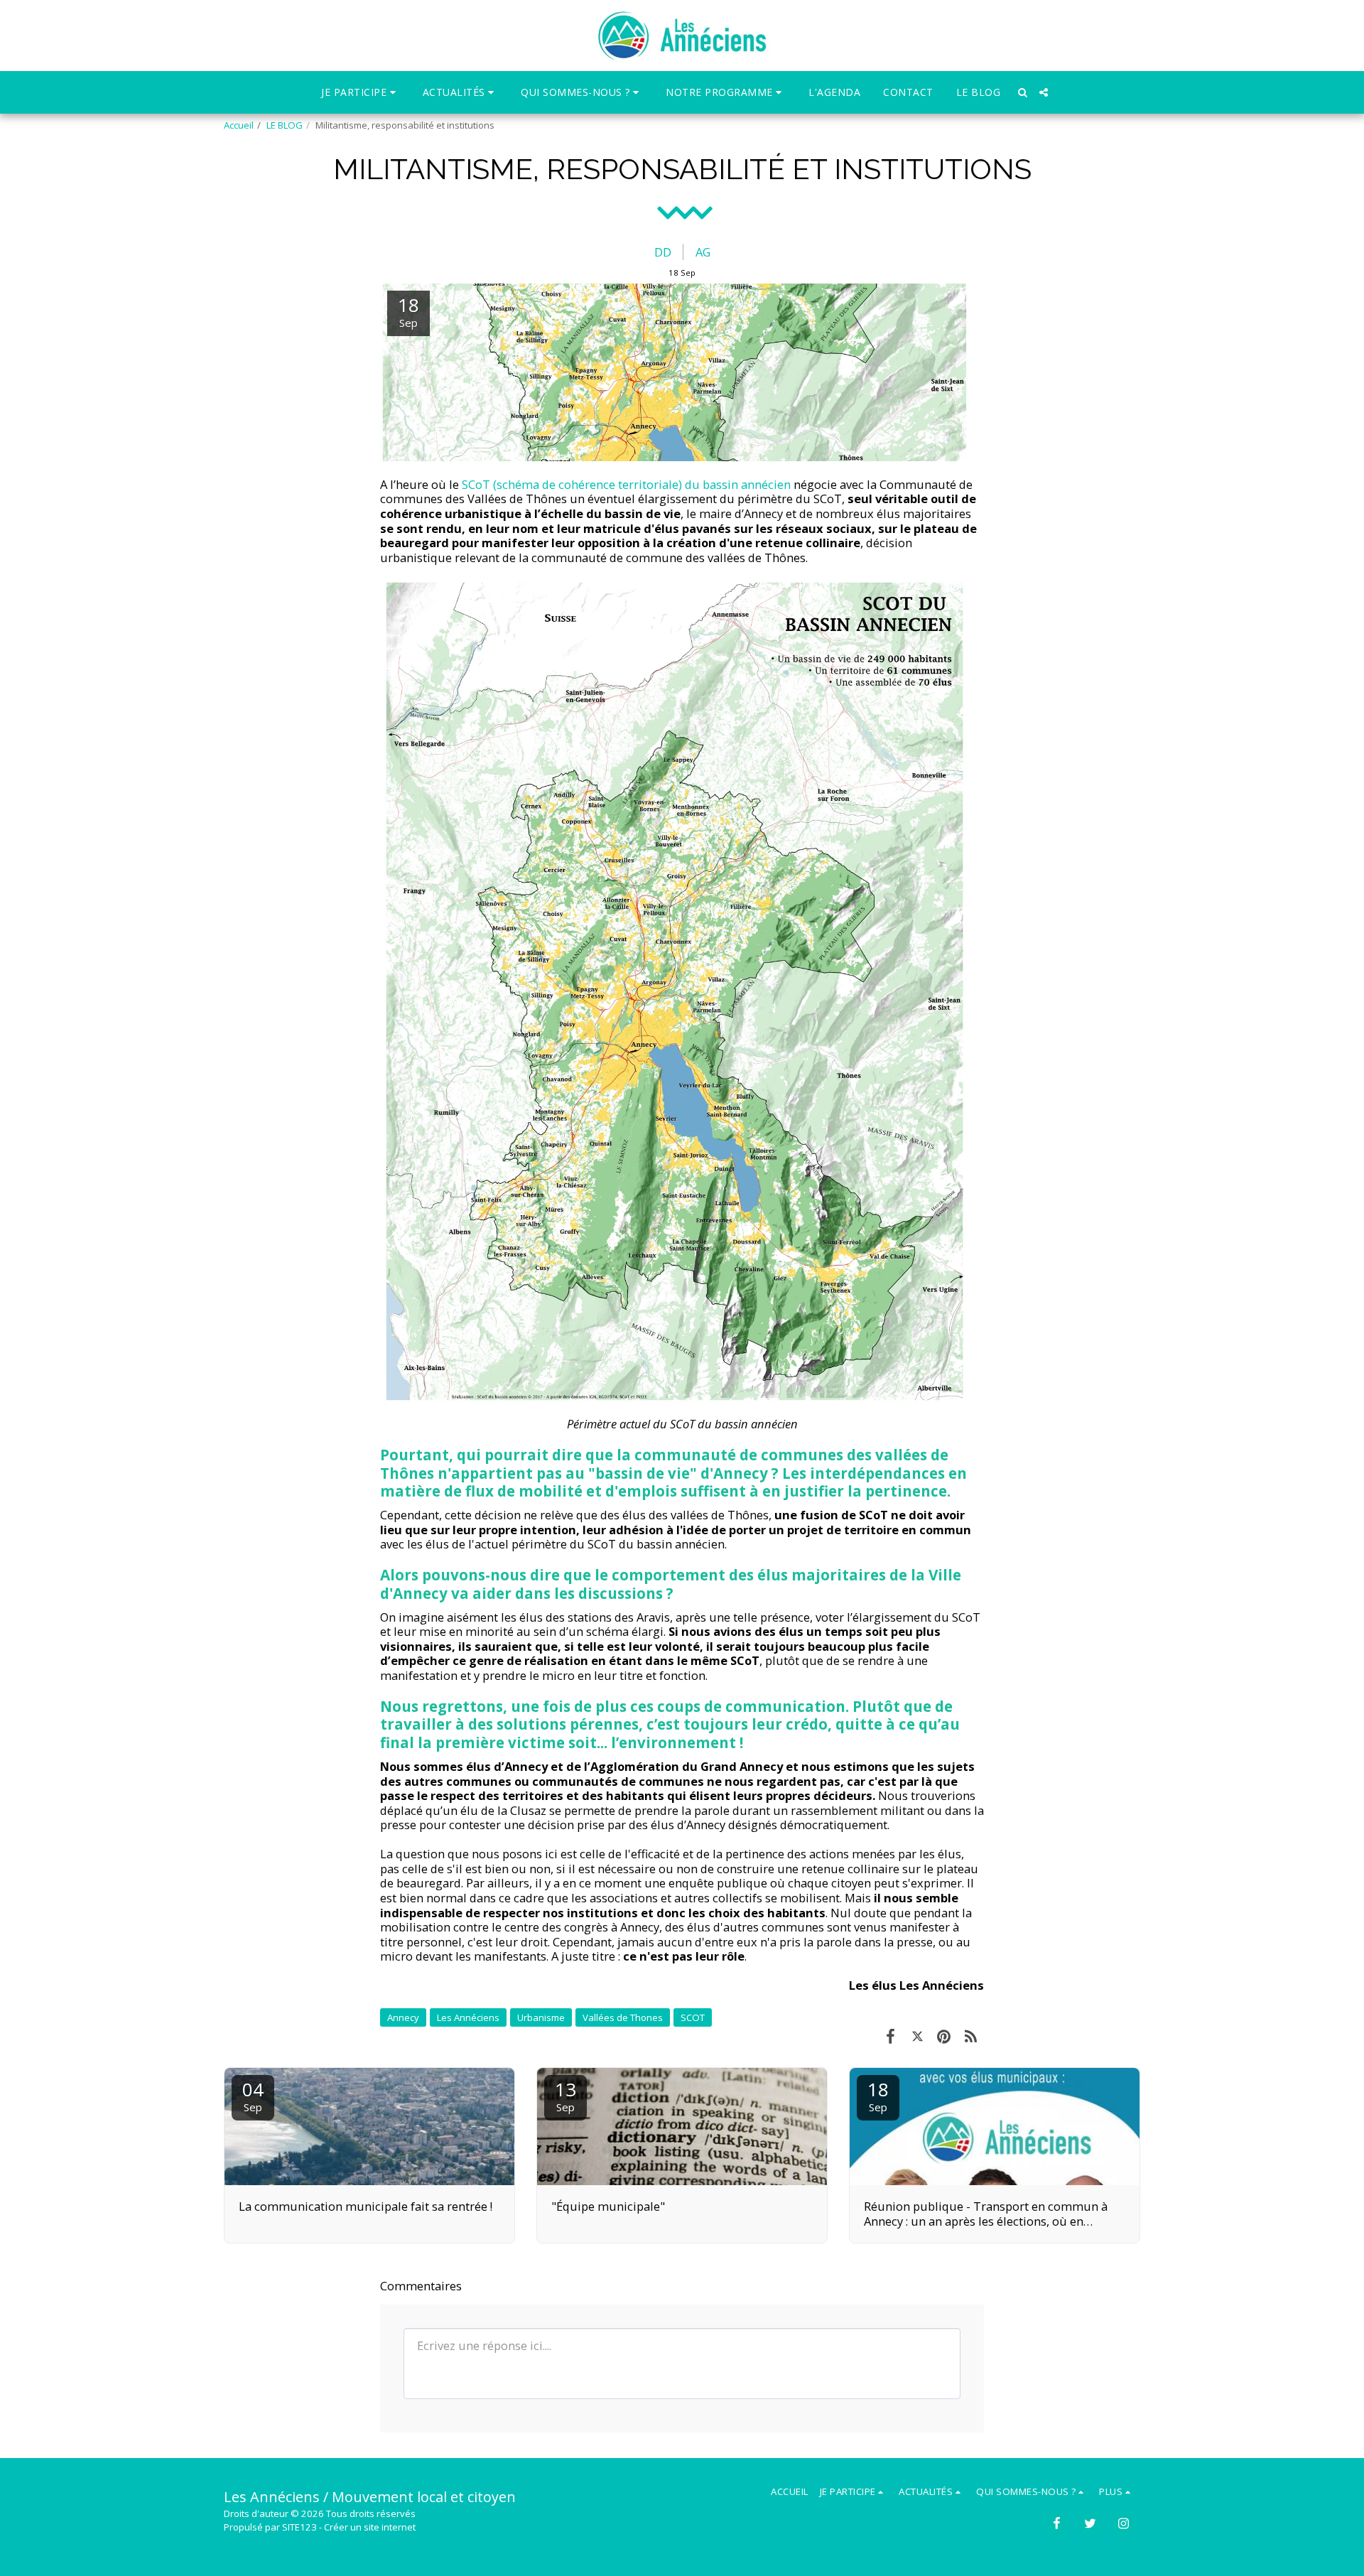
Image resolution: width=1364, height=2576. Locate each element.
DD (663, 252)
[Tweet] (918, 2036)
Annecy (403, 2017)
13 (565, 2095)
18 (878, 2095)
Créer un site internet (370, 2527)
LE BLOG (285, 125)
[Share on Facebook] (891, 2036)
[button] (361, 92)
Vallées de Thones (623, 2017)
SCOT (693, 2017)
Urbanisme (541, 2017)
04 (253, 2095)
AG (703, 252)
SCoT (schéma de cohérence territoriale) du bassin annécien (626, 484)
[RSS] (971, 2036)
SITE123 (299, 2527)
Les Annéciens (468, 2017)
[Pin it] (944, 2036)
